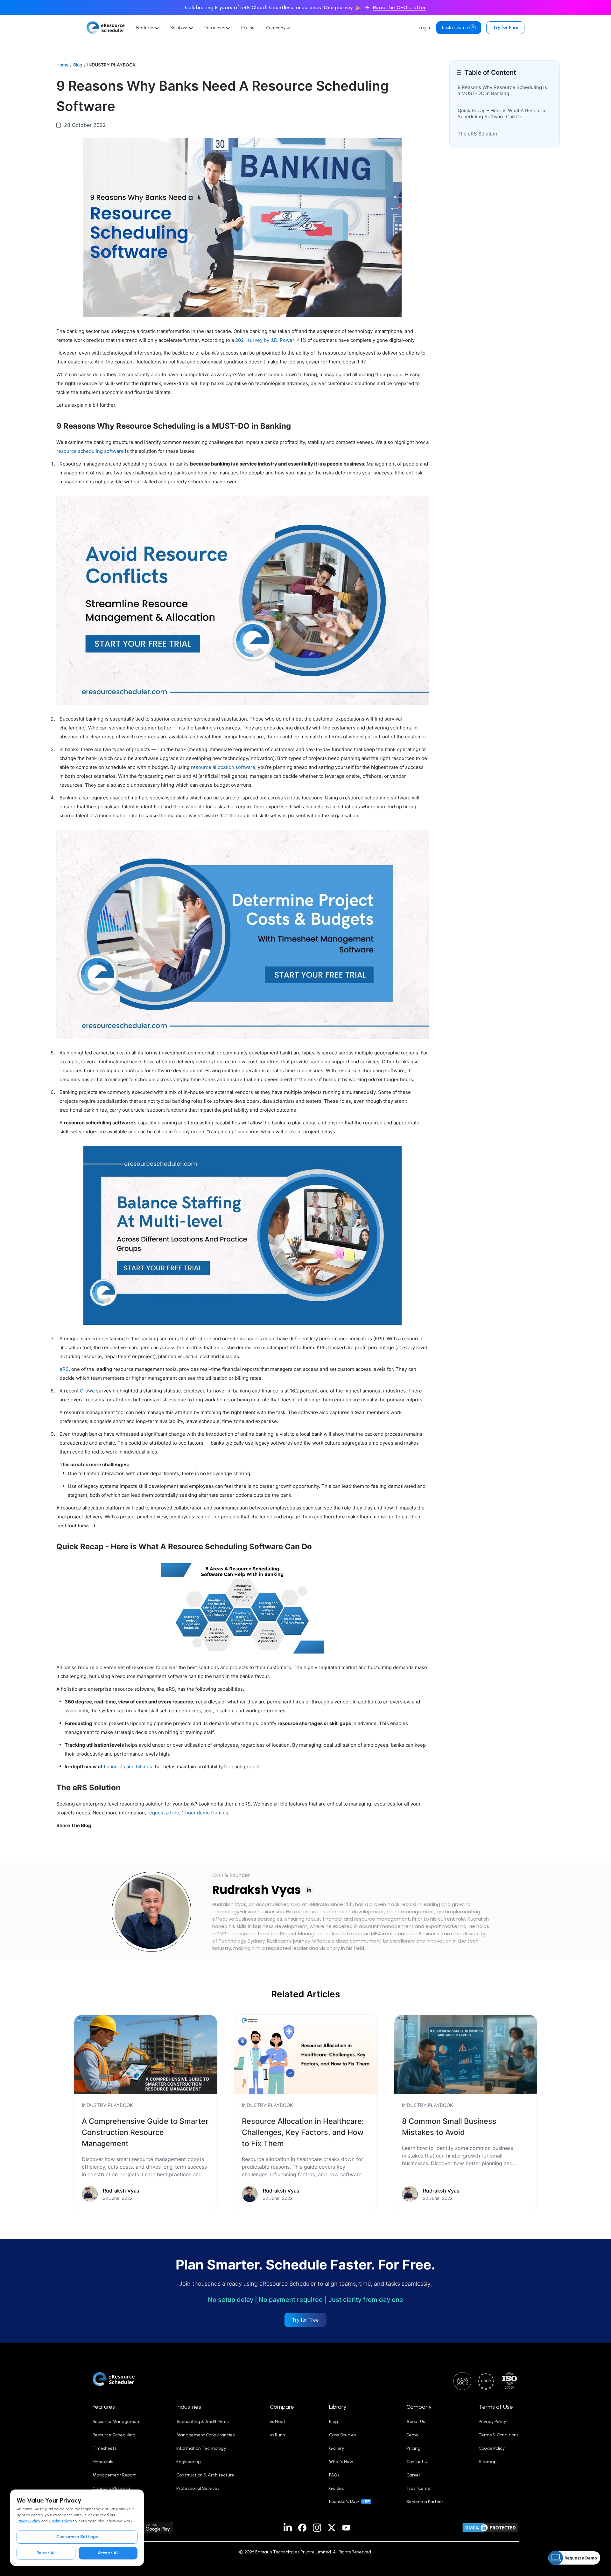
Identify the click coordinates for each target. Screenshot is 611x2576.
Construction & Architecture (205, 2475)
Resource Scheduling (114, 2435)
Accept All (108, 2553)
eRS (64, 1369)
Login (424, 28)
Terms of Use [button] (496, 2407)
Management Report (114, 2475)
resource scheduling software (90, 451)
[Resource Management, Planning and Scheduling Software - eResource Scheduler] (106, 28)
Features (146, 28)
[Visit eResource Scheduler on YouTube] (346, 2528)
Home (62, 65)
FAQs (334, 2475)
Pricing (248, 28)
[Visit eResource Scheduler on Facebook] (302, 2528)
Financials (103, 2462)
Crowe (87, 1391)
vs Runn (277, 2435)
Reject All (46, 2553)
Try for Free (506, 28)
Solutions (180, 28)
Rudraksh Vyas (257, 1890)
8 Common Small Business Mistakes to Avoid (449, 2127)
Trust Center (419, 2488)
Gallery (337, 2448)
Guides (336, 2488)
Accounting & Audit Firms (202, 2422)
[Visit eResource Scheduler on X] (332, 2528)
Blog (78, 65)
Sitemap (488, 2462)
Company (276, 28)
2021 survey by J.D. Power (265, 340)
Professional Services (198, 2488)
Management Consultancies (205, 2435)
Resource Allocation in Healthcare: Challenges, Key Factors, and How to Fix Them (303, 2132)
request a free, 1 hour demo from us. (188, 1813)
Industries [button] (189, 2407)
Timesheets (105, 2448)
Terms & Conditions (499, 2435)
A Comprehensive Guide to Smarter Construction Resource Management (145, 2132)
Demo (412, 2435)
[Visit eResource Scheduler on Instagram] (317, 2528)
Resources (215, 28)
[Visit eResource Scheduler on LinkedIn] (288, 2528)
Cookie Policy (60, 2521)
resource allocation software (223, 767)
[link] (146, 2112)
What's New (341, 2462)
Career (413, 2475)
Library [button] (338, 2407)
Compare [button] (282, 2407)
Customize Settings (77, 2537)
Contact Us (418, 2462)
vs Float (278, 2422)
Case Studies (342, 2435)
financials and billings (128, 1767)
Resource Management (117, 2422)
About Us (416, 2422)
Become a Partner (425, 2502)
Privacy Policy (28, 2521)
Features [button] (104, 2407)
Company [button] (419, 2407)
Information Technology (201, 2448)
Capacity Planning (111, 2488)
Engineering (189, 2462)
